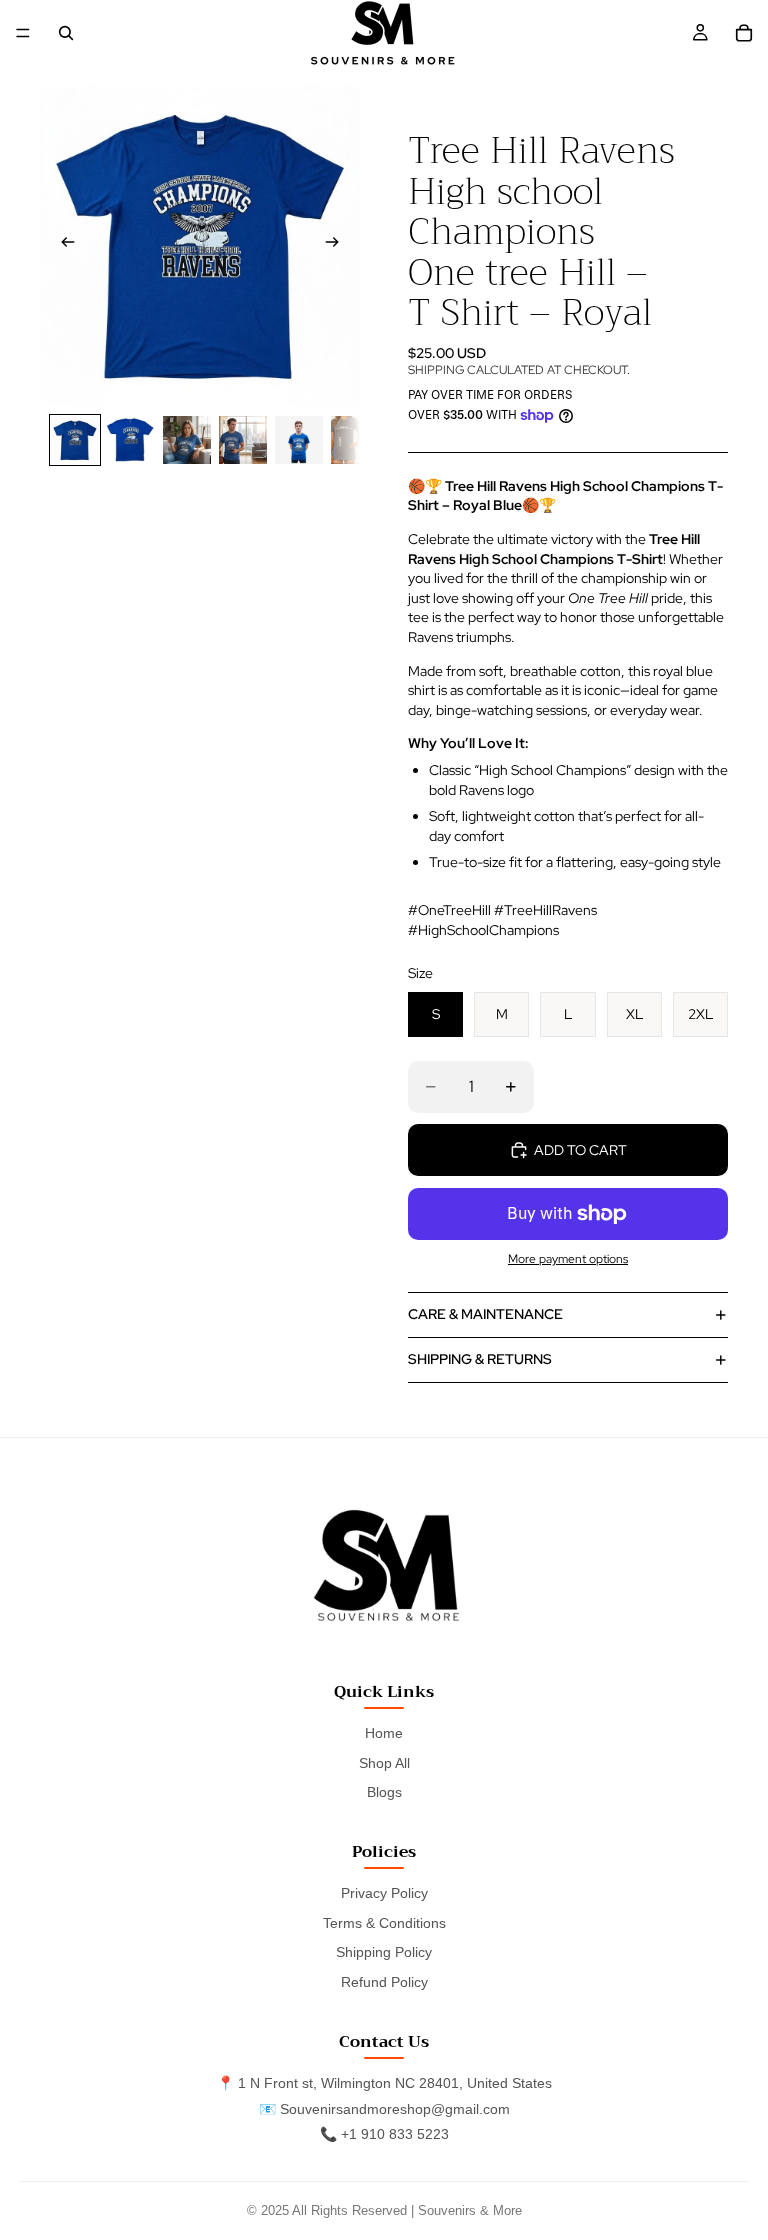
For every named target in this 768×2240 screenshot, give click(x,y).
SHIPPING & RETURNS (480, 1359)
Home (384, 1733)
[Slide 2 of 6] (131, 440)
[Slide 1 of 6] (75, 440)
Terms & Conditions (384, 1923)
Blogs (384, 1792)
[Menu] (23, 33)
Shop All (384, 1763)
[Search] (66, 33)
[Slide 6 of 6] (355, 440)
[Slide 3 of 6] (187, 440)
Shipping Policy (384, 1952)
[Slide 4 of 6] (243, 440)
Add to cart (580, 1150)
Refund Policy (384, 1982)
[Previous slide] (62, 245)
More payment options (568, 1259)
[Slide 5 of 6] (299, 440)
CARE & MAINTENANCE (485, 1314)
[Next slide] (338, 245)
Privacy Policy (384, 1893)
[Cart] (744, 33)
